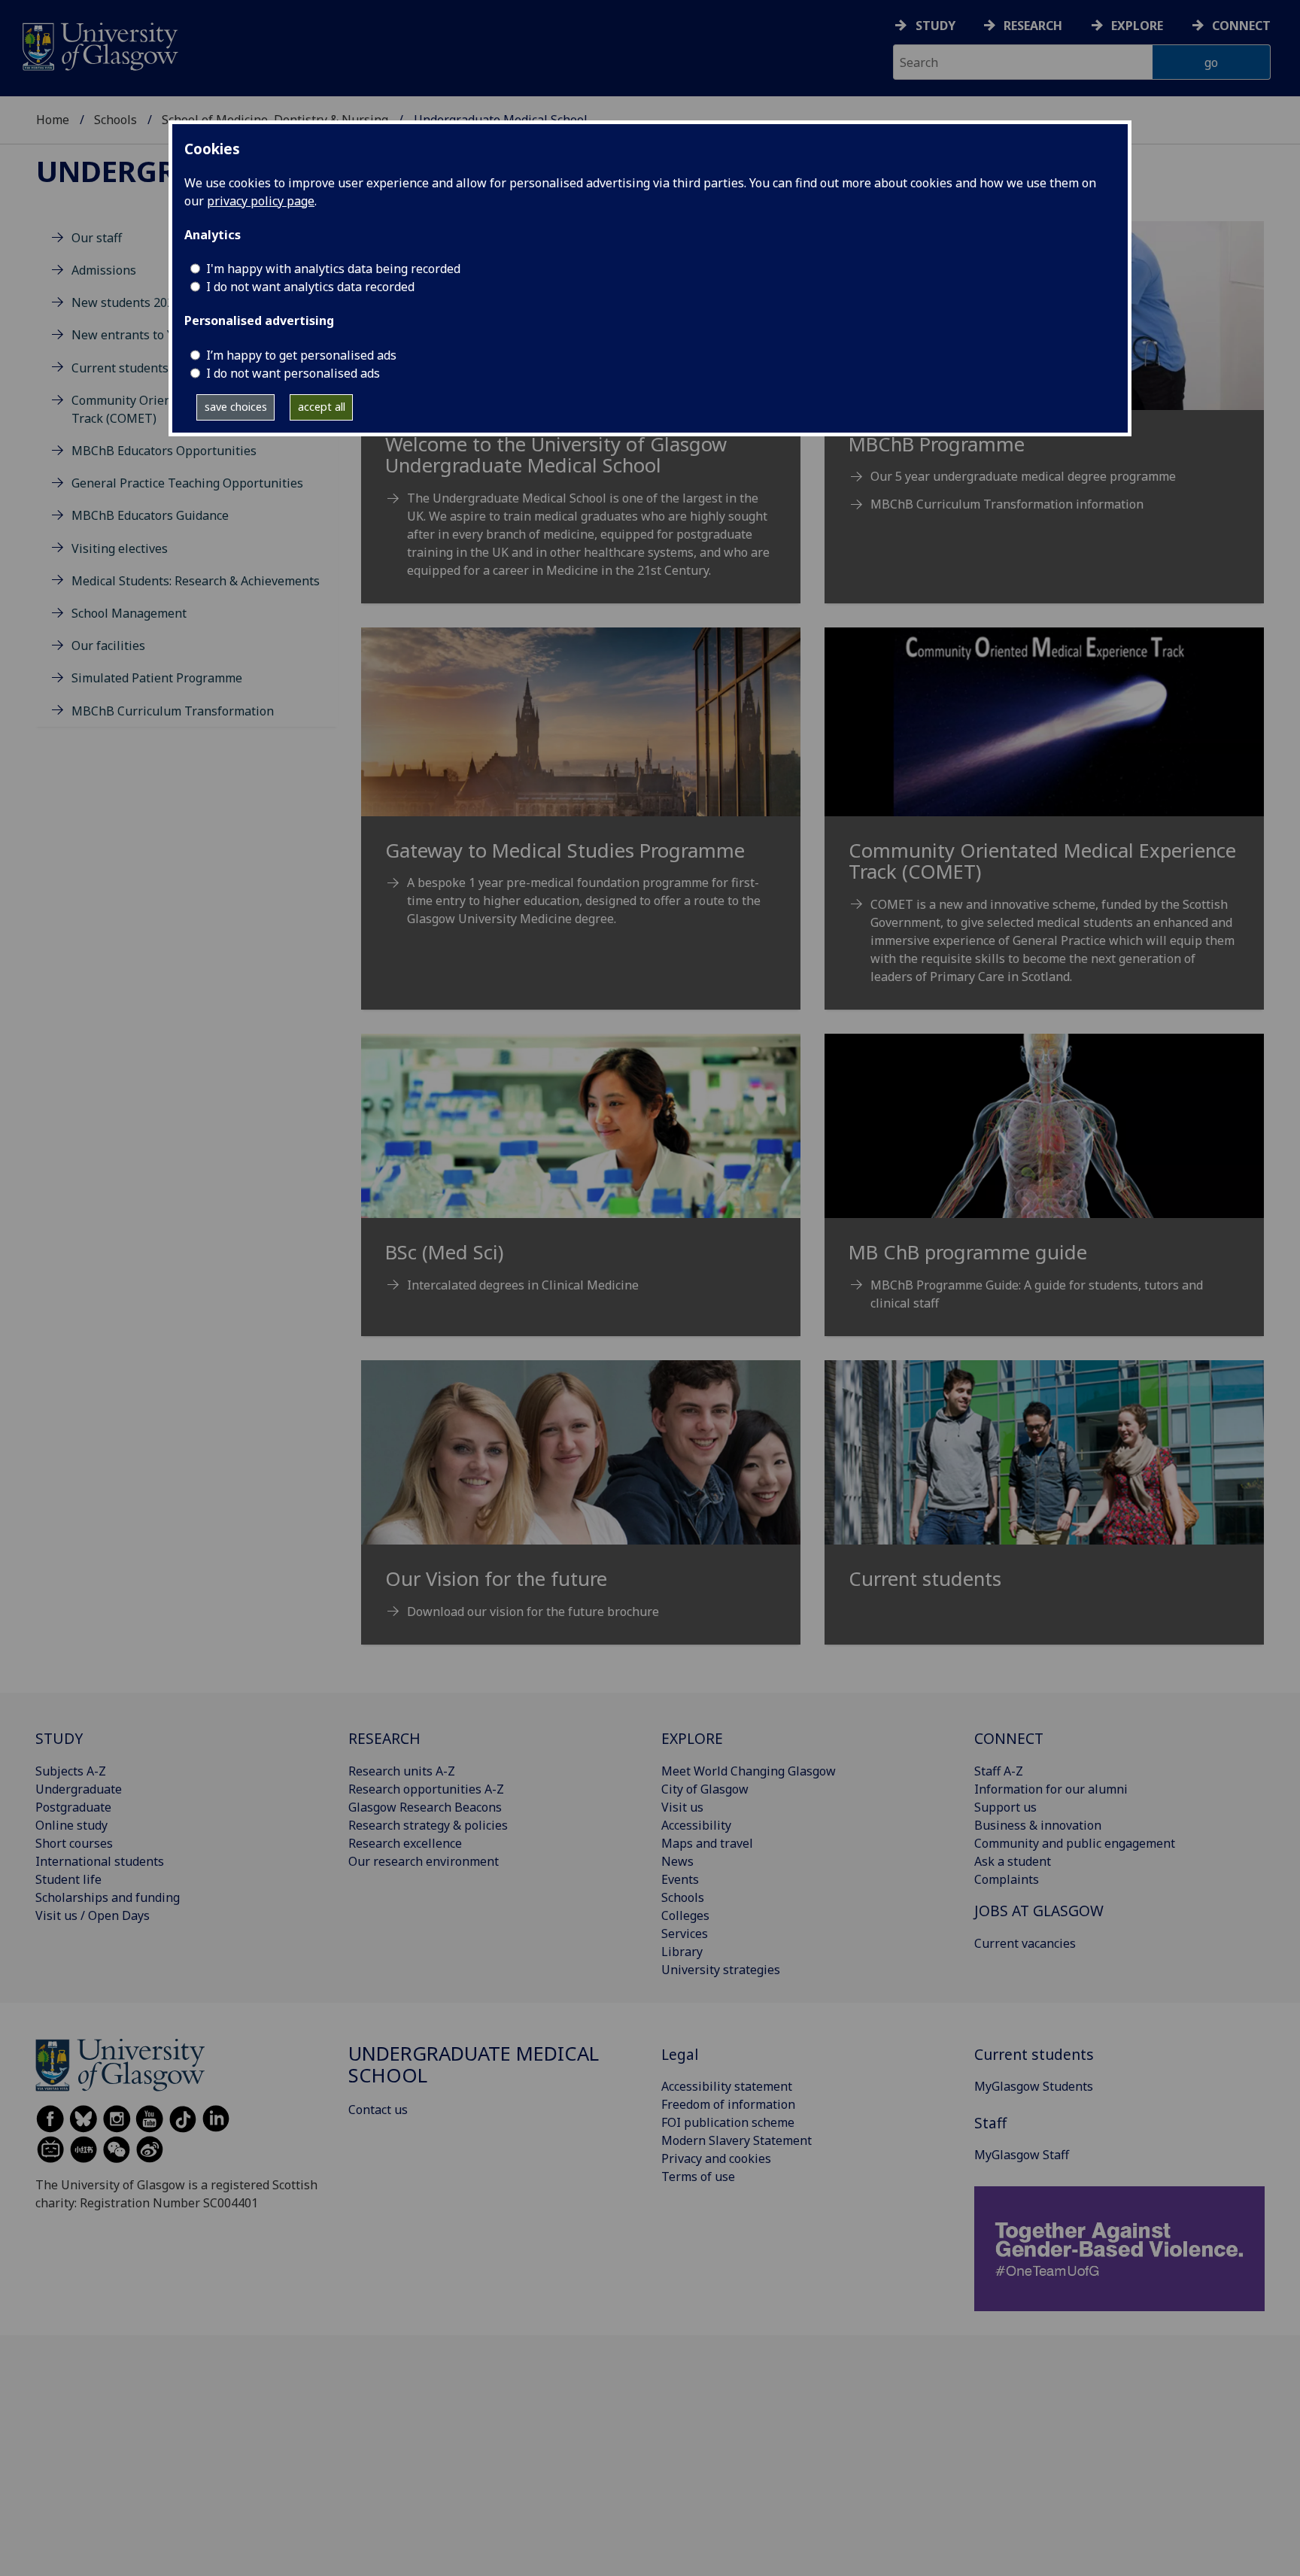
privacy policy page (261, 201)
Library (682, 1952)
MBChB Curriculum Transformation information (1007, 504)
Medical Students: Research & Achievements (196, 581)
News (677, 1861)
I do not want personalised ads (293, 373)
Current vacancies (1025, 1943)
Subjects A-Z (71, 1771)
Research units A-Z (402, 1771)
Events (680, 1879)
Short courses (74, 1843)
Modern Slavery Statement (737, 2140)
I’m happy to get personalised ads (301, 355)
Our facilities (108, 646)
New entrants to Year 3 (137, 336)
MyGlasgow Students (1034, 2086)
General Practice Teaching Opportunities (187, 483)
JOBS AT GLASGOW (1039, 1911)
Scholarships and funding (108, 1897)
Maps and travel (707, 1843)
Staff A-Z (999, 1771)
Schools (115, 120)
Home (53, 120)
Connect (1241, 26)
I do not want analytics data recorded (310, 287)
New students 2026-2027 (142, 302)
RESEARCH (384, 1738)
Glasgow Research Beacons (425, 1807)
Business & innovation (1038, 1825)
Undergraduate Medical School (474, 2065)
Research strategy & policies (428, 1825)
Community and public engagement (1075, 1843)
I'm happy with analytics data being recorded (333, 269)
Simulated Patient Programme (157, 678)
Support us (1005, 1807)
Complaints (1007, 1879)
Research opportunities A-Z (426, 1789)
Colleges (685, 1915)
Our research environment (424, 1861)
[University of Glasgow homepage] (99, 45)
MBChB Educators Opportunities (164, 451)
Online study (71, 1825)
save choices (236, 407)
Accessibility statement (727, 2086)
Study (936, 26)
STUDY (59, 1738)
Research (1033, 26)
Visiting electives (120, 548)
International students (100, 1861)
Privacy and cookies (716, 2158)
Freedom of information (728, 2104)
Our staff (97, 238)
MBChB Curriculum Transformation (173, 711)
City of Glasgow (705, 1789)
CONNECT (1009, 1738)
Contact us (378, 2110)
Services (685, 1934)
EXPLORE (692, 1738)
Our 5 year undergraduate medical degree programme (1023, 476)
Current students (120, 368)
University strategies (721, 1970)
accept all (322, 407)
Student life (68, 1879)
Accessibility (696, 1825)
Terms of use (698, 2177)
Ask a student (1013, 1861)
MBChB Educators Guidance (150, 516)
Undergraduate (79, 1789)
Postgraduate (73, 1807)
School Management (129, 613)
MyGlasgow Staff (1022, 2155)
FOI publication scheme (728, 2122)
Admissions (104, 270)
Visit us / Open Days (93, 1915)
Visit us (682, 1807)
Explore (1137, 26)
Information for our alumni (1051, 1789)
